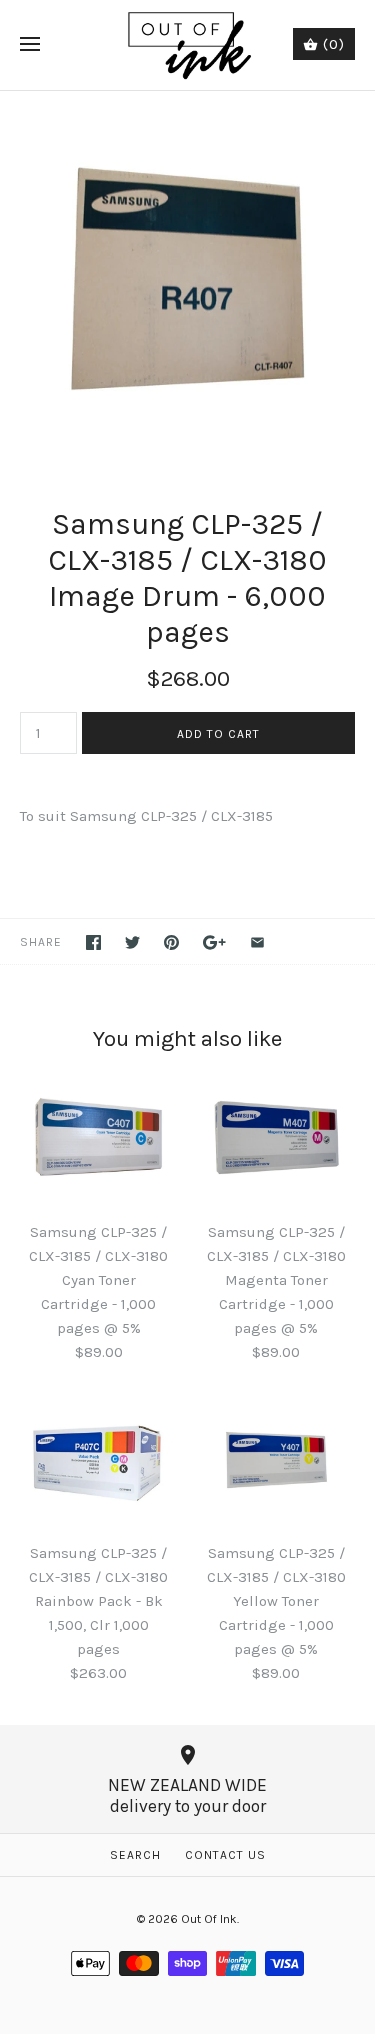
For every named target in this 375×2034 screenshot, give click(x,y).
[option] (187, 278)
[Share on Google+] (214, 942)
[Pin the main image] (171, 942)
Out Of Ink (209, 1919)
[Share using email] (257, 942)
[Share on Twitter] (132, 942)
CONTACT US (225, 1855)
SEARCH (135, 1855)
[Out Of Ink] (187, 45)
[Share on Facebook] (93, 942)
